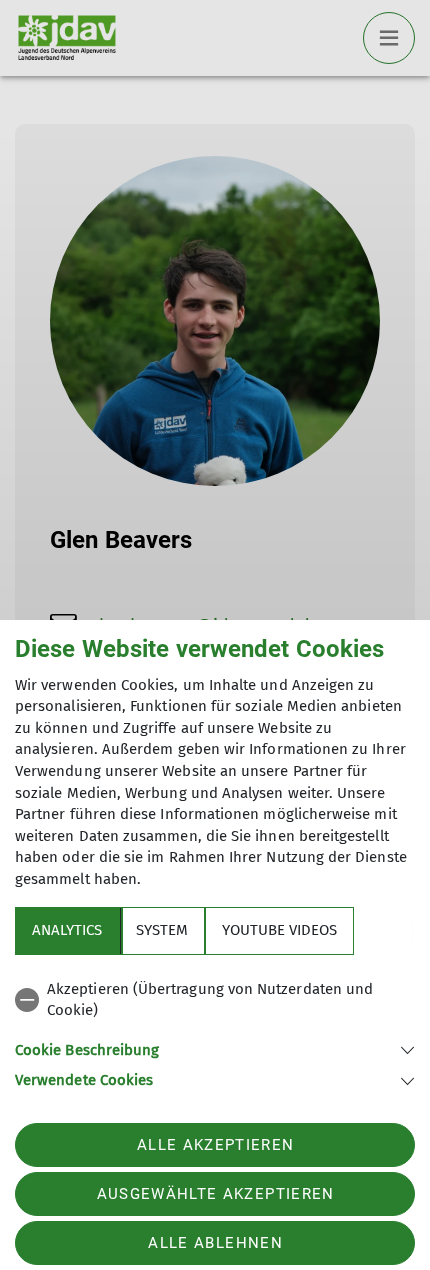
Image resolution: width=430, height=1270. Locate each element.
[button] (215, 1048)
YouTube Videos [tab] (279, 930)
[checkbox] (215, 1000)
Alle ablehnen (215, 1243)
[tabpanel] (215, 1031)
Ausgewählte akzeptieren (216, 1194)
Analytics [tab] (67, 930)
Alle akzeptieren (215, 1145)
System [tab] (162, 930)
